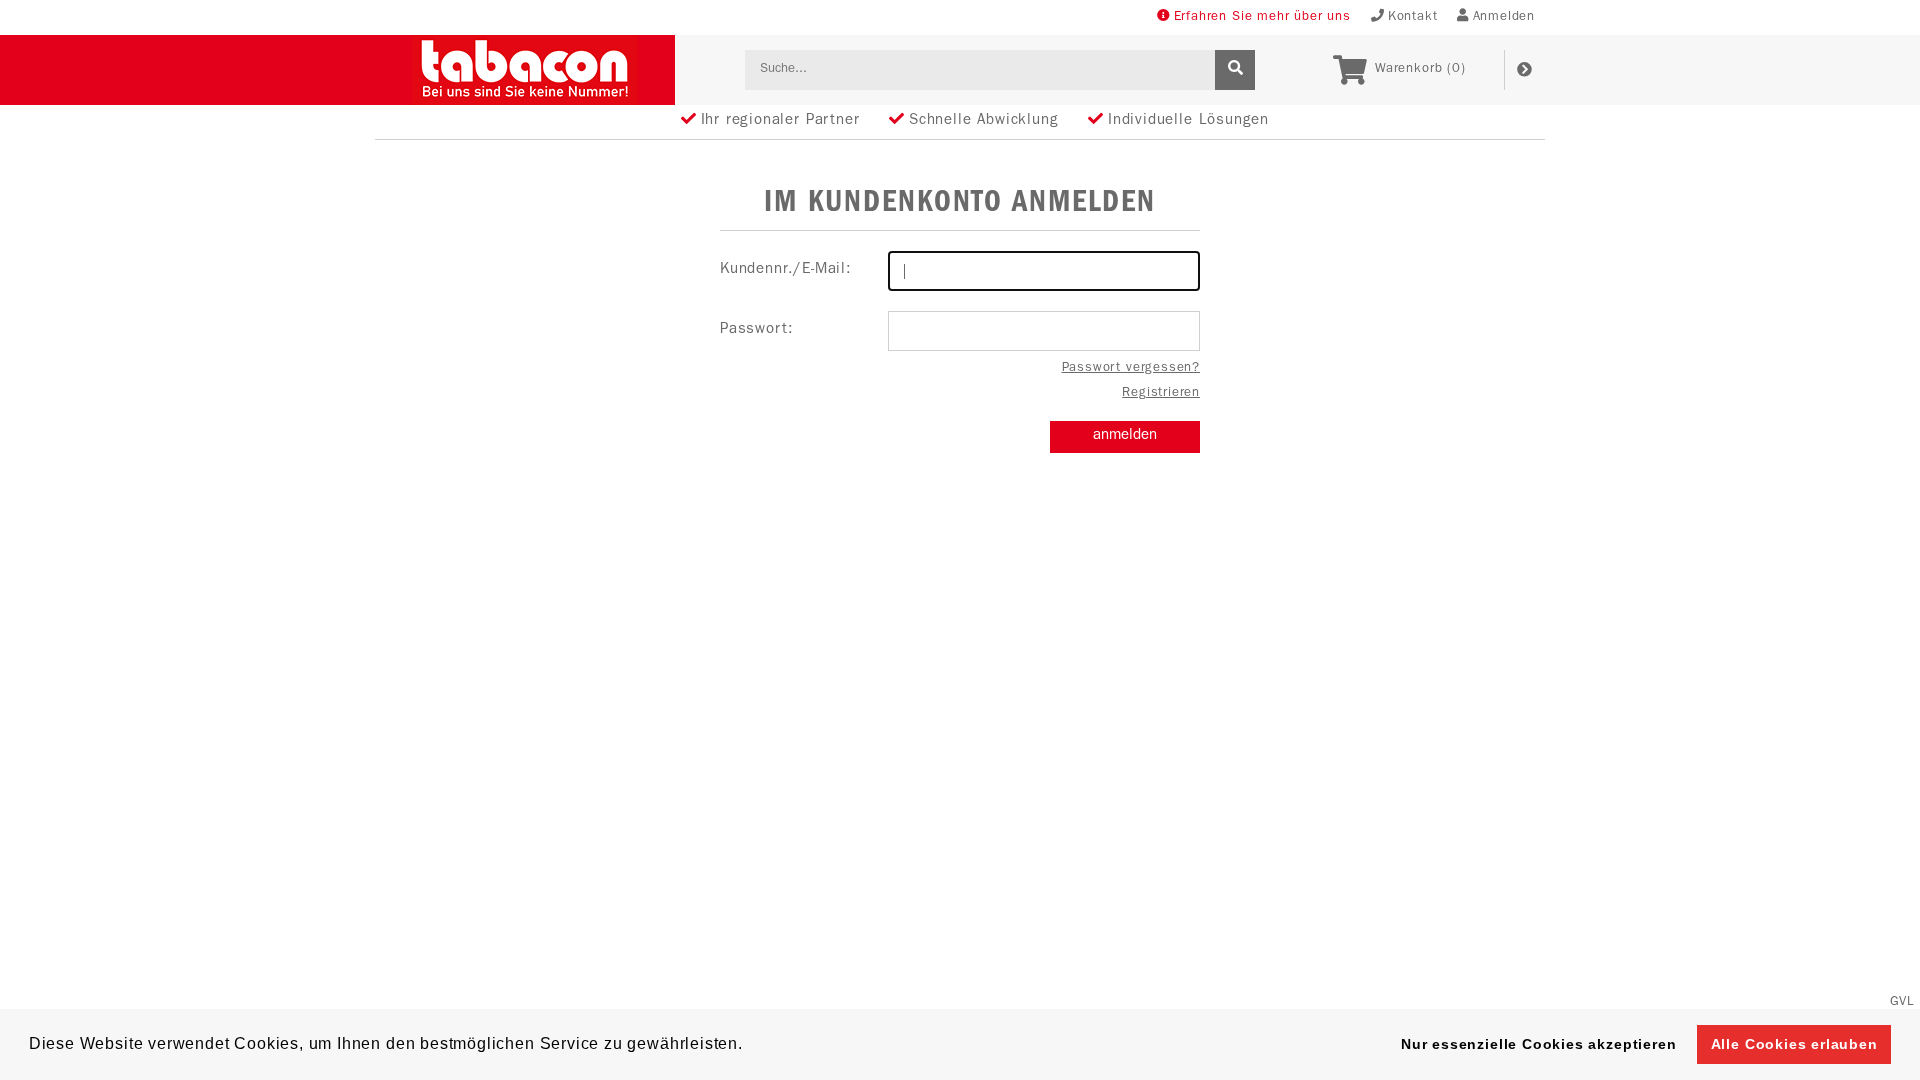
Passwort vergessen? (1131, 368)
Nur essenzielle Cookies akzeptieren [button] (1538, 1044)
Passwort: (756, 330)
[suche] (1235, 70)
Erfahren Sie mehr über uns (1262, 17)
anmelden (1125, 436)
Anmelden (1504, 17)
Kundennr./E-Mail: (786, 270)
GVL (1902, 1002)
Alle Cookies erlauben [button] (1794, 1044)
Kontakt (1413, 17)
